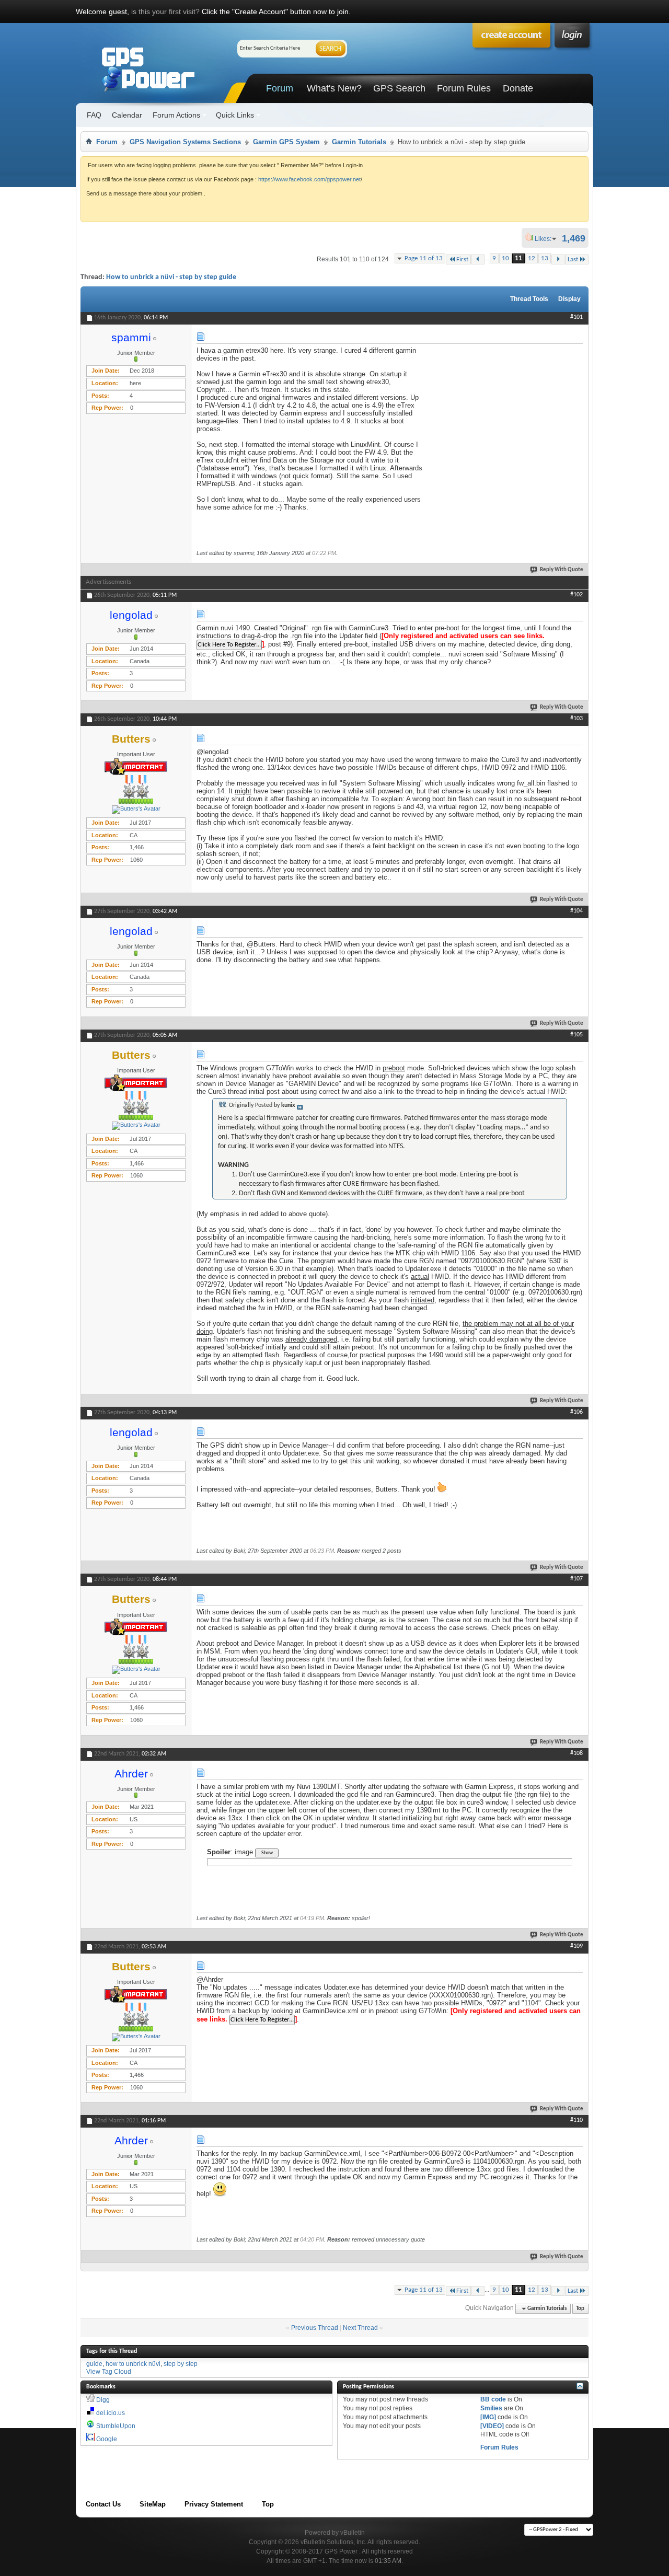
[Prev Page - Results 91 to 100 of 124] (478, 259)
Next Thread (360, 2328)
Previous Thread (315, 2328)
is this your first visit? (165, 11)
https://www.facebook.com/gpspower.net (309, 179)
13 (545, 258)
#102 (576, 595)
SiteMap (153, 2504)
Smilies (491, 2408)
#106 (576, 1412)
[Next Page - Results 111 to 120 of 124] (558, 259)
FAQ (94, 115)
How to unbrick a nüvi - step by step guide (171, 277)
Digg (103, 2400)
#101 (576, 317)
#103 (576, 719)
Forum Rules (464, 88)
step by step (181, 2364)
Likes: (546, 239)
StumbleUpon (116, 2426)
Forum (280, 88)
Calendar (127, 115)
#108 (576, 1753)
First (462, 259)
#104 (576, 911)
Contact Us (103, 2504)
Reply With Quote (562, 570)
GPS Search (399, 88)
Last (573, 259)
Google (107, 2439)
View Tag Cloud (109, 2372)
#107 (576, 1579)
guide (94, 2364)
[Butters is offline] (136, 810)
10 (505, 258)
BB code (493, 2399)
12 (532, 258)
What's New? (334, 88)
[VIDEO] (492, 2426)
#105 (576, 1035)
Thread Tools (529, 299)
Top (580, 2309)
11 (518, 258)
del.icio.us (111, 2413)
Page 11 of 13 (424, 258)
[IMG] (488, 2417)
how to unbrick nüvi (133, 2364)
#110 (576, 2120)
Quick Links (235, 115)
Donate (518, 88)
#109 (576, 1946)
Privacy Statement (214, 2504)
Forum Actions (176, 115)
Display (569, 299)
